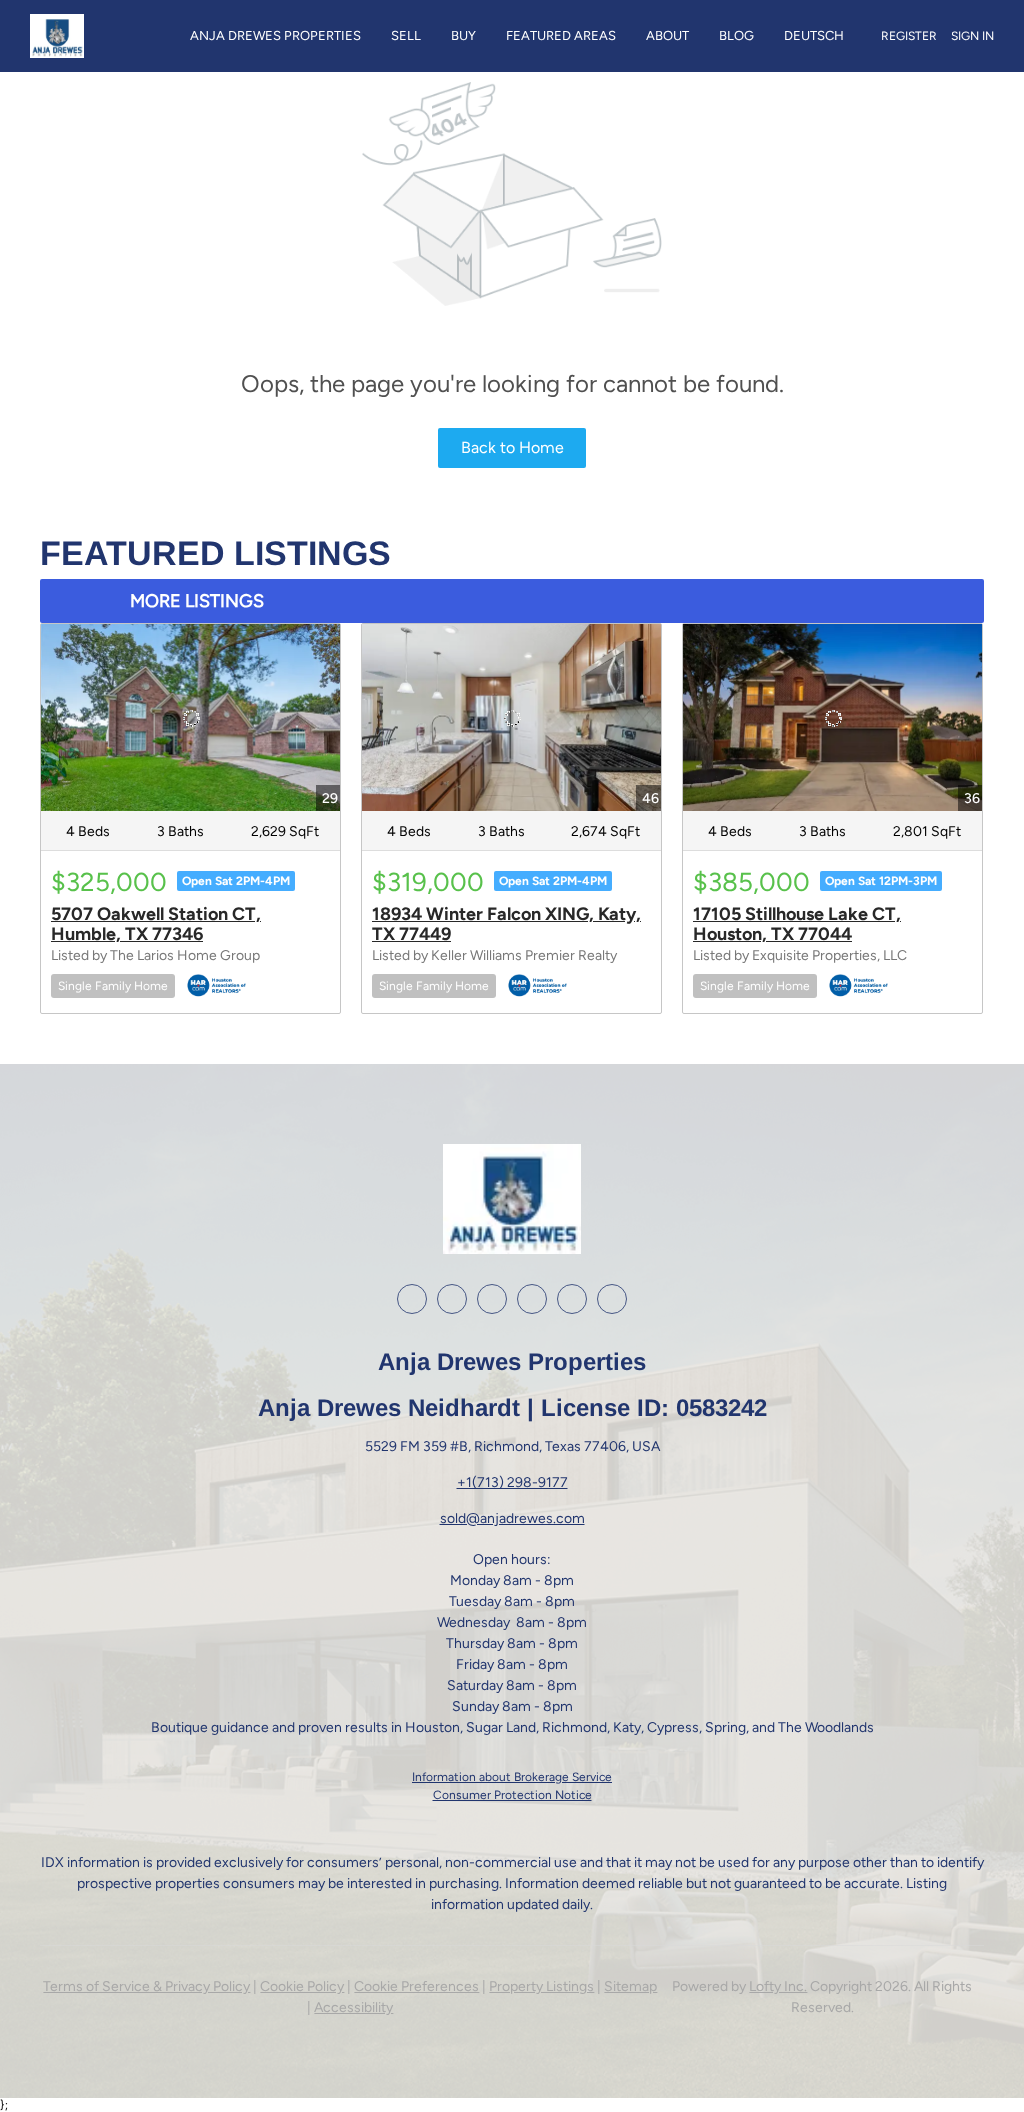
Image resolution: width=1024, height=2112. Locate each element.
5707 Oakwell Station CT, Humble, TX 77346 (156, 924)
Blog (736, 35)
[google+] (572, 1299)
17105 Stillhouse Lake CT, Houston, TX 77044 (797, 924)
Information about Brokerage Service (512, 1777)
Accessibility (353, 2007)
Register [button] (909, 36)
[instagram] (492, 1299)
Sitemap (630, 1986)
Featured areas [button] (561, 35)
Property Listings (541, 1986)
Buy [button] (463, 35)
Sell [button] (406, 35)
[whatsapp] (612, 1299)
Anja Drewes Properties (275, 35)
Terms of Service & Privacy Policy (146, 1986)
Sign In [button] (972, 36)
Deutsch (814, 35)
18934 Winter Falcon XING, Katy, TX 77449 (506, 924)
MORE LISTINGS (197, 601)
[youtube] (532, 1299)
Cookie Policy (302, 1986)
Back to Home (512, 447)
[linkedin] (452, 1299)
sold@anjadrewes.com (512, 1518)
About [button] (667, 35)
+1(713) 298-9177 (512, 1482)
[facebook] (412, 1299)
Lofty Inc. (778, 1986)
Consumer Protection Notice (512, 1795)
